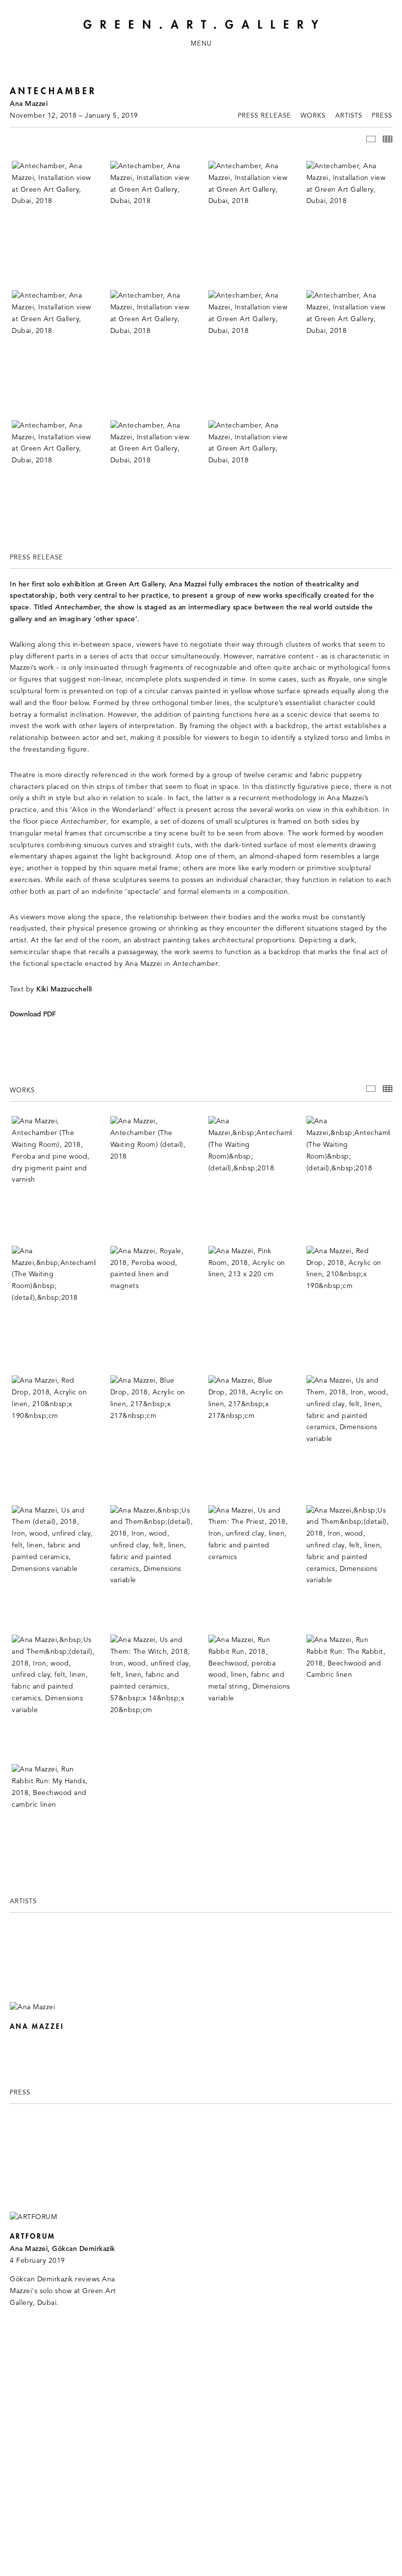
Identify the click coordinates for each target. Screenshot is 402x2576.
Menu (201, 44)
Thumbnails (388, 139)
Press (382, 116)
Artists (349, 116)
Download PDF (33, 1015)
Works (313, 116)
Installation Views (371, 139)
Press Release (264, 116)
